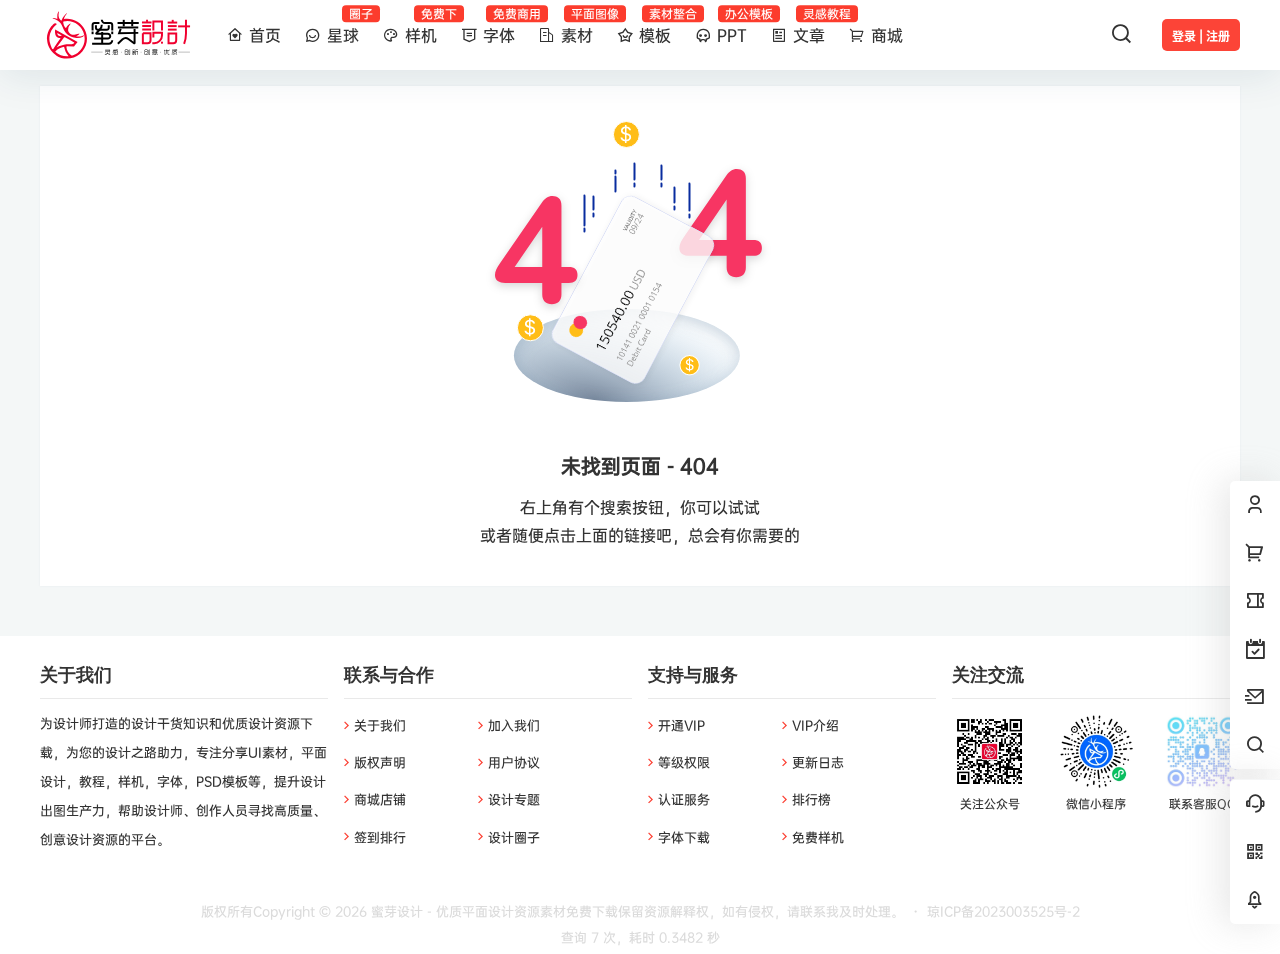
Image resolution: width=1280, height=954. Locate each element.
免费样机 (818, 837)
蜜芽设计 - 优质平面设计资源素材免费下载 (492, 911)
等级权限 (684, 762)
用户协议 (514, 762)
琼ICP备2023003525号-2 (1003, 911)
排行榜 (811, 799)
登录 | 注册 (1201, 36)
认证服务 (684, 799)
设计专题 (514, 799)
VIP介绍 (815, 725)
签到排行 (380, 837)
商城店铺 (380, 799)
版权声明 (380, 762)
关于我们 (380, 725)
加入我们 (514, 725)
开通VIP (681, 725)
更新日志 (818, 762)
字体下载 (684, 837)
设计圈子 (514, 837)
